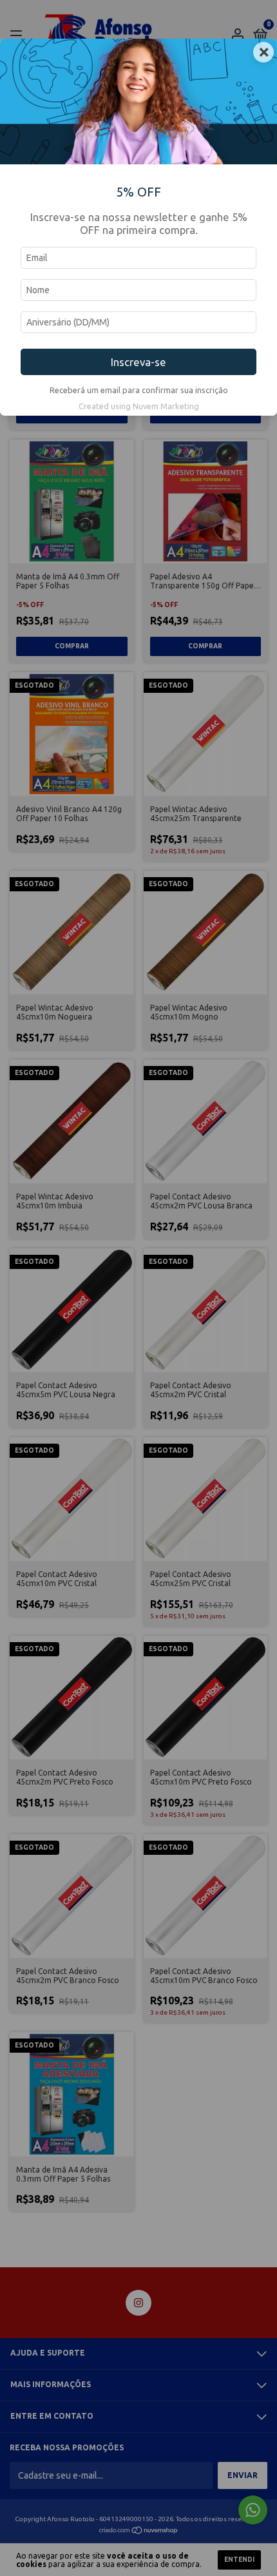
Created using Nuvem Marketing (139, 406)
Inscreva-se (138, 362)
